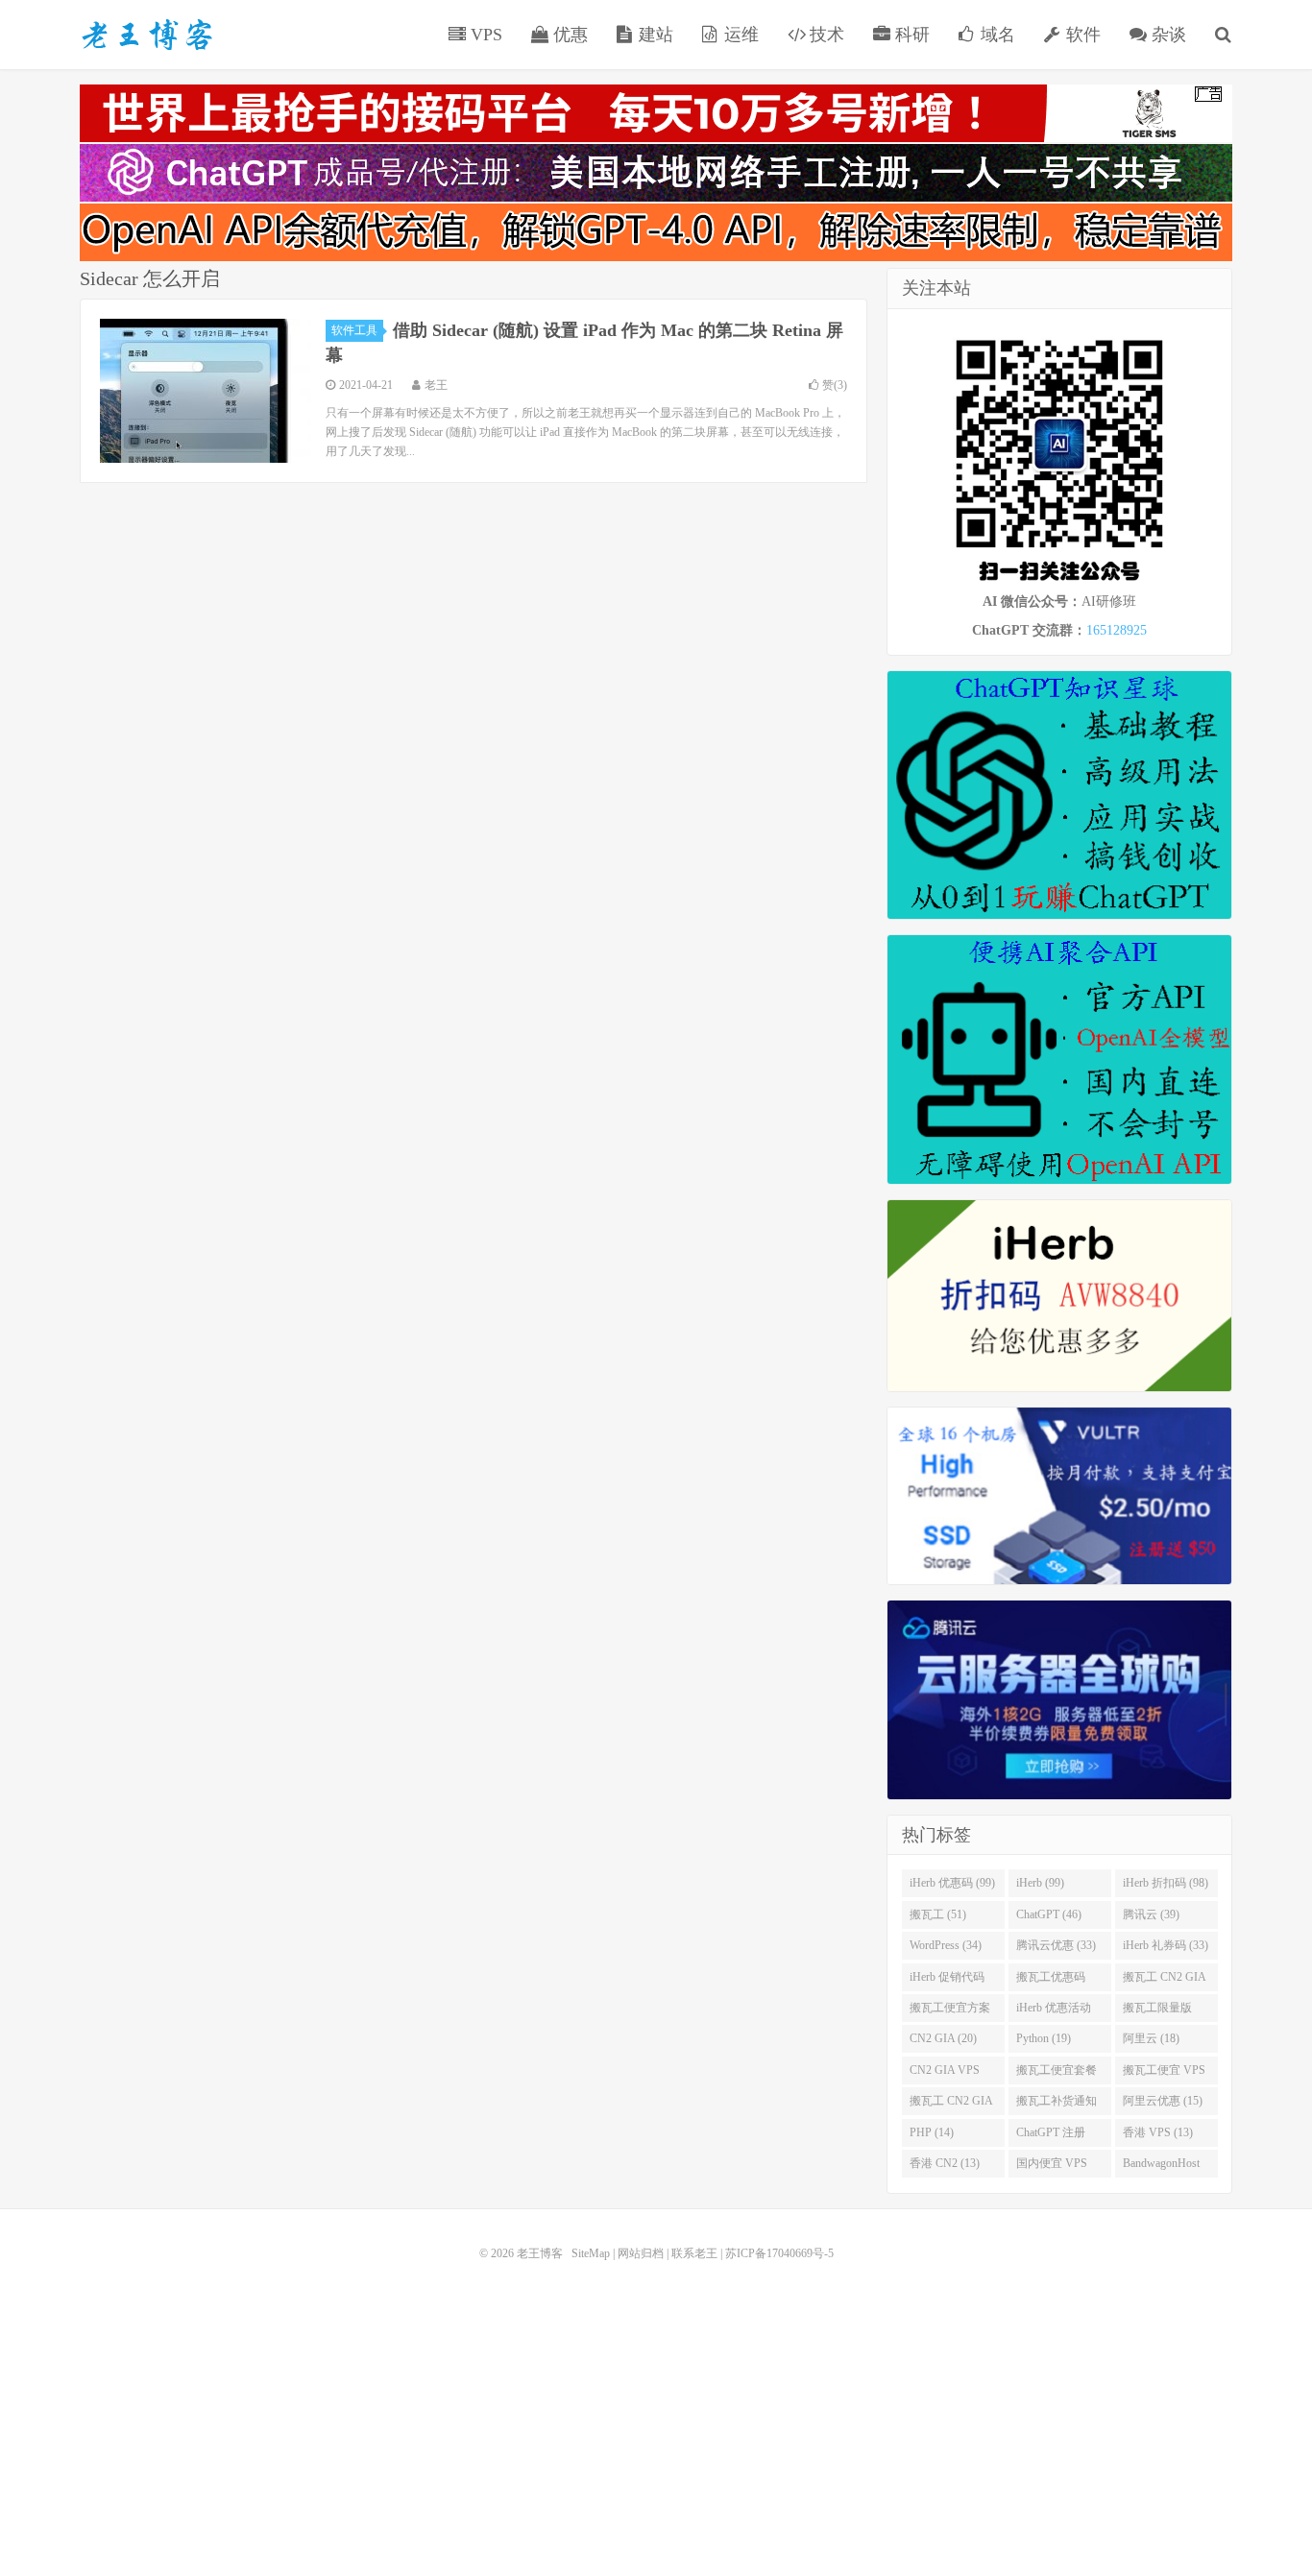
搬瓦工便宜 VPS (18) (1164, 2074)
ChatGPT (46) (1049, 1914)
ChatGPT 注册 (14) (1051, 2136)
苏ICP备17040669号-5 (779, 2253)
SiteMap (591, 2253)
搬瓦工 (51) (938, 1914)
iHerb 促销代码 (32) (947, 1981)
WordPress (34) (946, 1945)
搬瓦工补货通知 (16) (1057, 2105)
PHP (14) (932, 2132)
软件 (1081, 35)
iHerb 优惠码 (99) (952, 1883)
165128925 (1117, 630)
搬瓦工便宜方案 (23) (950, 2011)
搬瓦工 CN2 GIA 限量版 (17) (951, 2105)
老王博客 (147, 35)
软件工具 (354, 330)
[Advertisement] (656, 2403)
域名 (996, 35)
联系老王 (694, 2253)
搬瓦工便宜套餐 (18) (1057, 2074)
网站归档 (641, 2253)
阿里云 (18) (1151, 2038)
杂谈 (1166, 35)
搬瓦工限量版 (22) (1157, 2011)
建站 (654, 35)
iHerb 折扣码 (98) (1166, 1883)
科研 (910, 35)
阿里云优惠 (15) (1163, 2101)
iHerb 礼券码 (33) (1166, 1945)
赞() (835, 385)
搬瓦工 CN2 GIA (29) (1165, 1981)
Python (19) (1044, 2038)
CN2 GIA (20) (943, 2038)
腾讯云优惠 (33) (1056, 1945)
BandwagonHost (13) (1161, 2167)
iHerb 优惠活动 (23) (1054, 2011)
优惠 (568, 35)
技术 (825, 35)
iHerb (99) (1040, 1883)
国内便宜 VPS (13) (1052, 2167)
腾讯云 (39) (1151, 1914)
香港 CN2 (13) (945, 2163)
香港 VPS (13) (1158, 2132)
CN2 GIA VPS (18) (945, 2074)
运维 (739, 35)
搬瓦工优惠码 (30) (1051, 1981)
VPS (484, 35)
